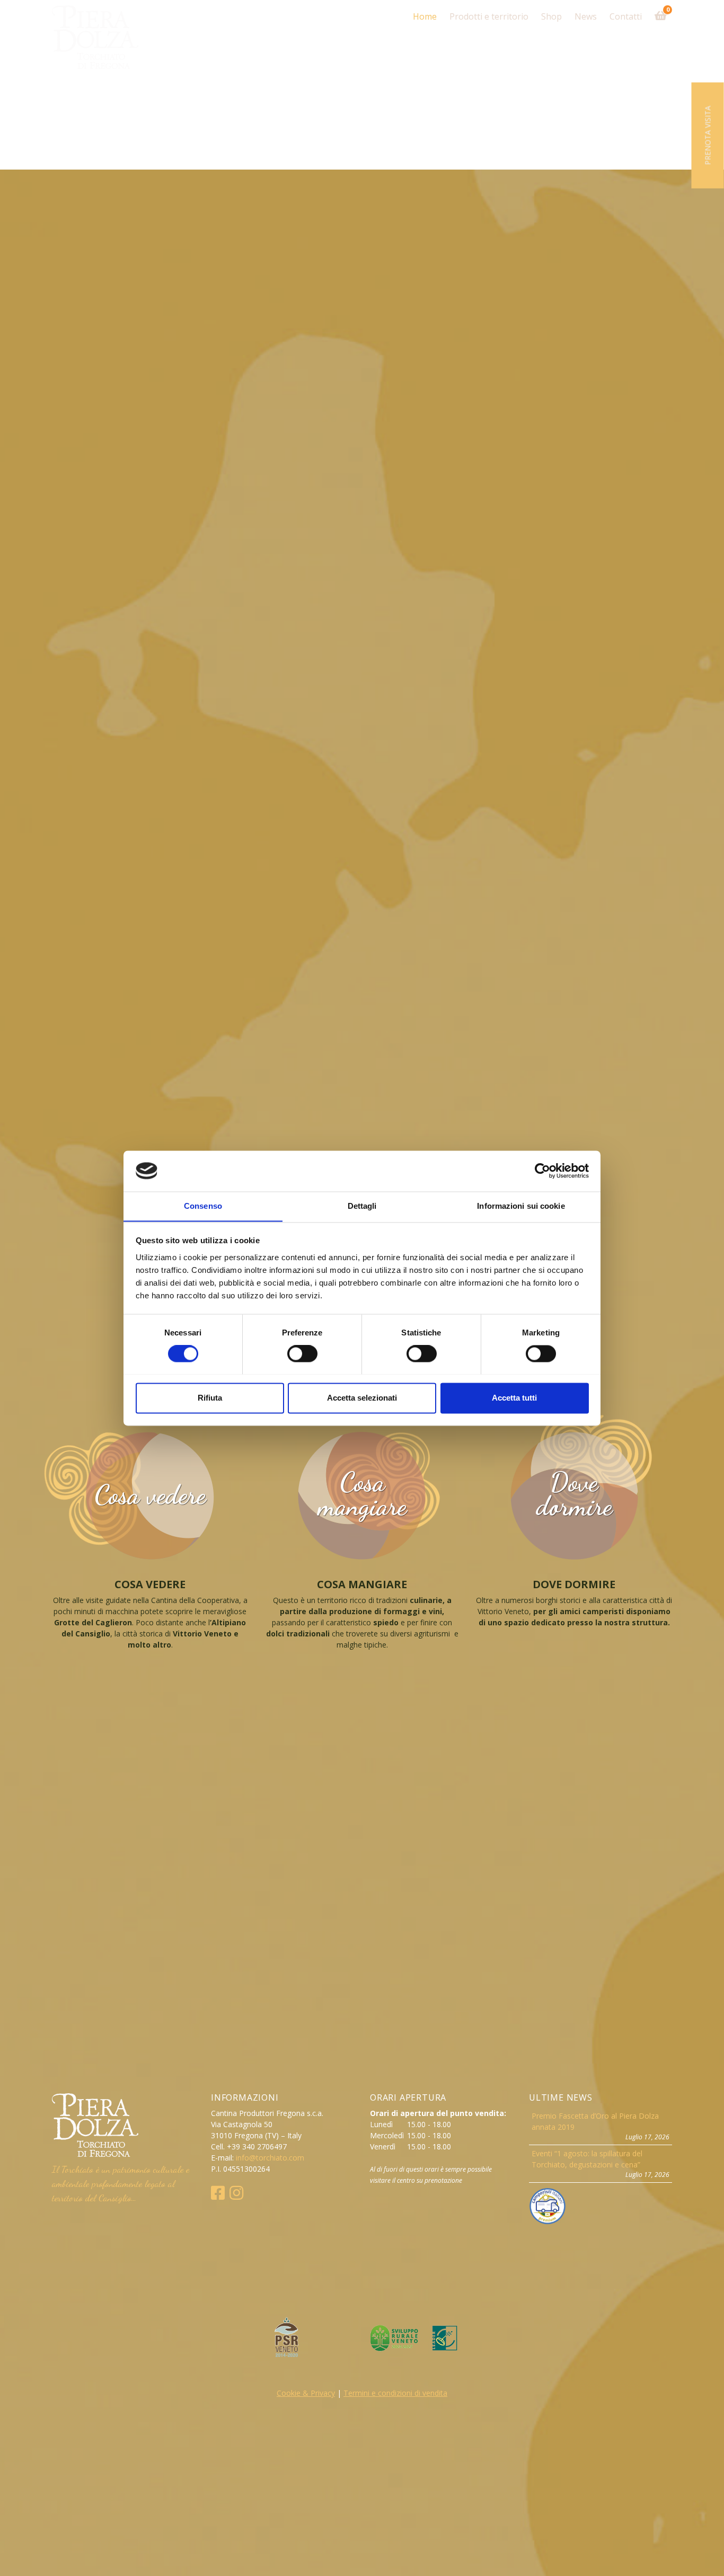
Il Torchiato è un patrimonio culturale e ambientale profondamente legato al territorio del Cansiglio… (121, 2183)
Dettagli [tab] (362, 1206)
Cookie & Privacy (306, 2393)
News (586, 16)
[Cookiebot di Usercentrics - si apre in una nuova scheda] (542, 1171)
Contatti (626, 16)
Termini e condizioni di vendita (395, 2393)
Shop (551, 16)
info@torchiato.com (270, 2158)
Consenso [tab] (203, 1206)
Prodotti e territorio (489, 16)
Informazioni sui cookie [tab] (521, 1206)
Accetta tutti (514, 1398)
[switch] (302, 1353)
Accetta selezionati (362, 1398)
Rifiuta (210, 1398)
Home (425, 16)
